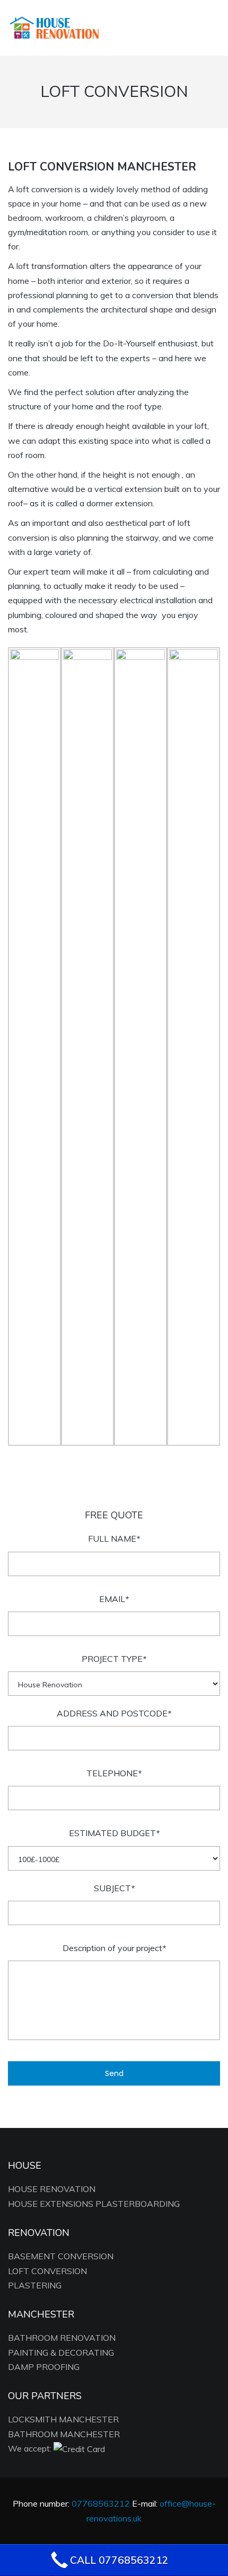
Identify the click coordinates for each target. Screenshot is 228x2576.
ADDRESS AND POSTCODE (114, 1713)
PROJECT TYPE (114, 1659)
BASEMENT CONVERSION (61, 2256)
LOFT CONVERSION (47, 2271)
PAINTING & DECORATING (61, 2353)
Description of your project (114, 1948)
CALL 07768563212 (119, 2560)
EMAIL (114, 1599)
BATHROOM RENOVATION (62, 2338)
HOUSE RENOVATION (52, 2189)
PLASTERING (35, 2285)
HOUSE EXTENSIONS (51, 2204)
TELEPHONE (114, 1773)
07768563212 (89, 27)
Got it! (183, 21)
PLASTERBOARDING (138, 2204)
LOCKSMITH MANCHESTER (63, 2419)
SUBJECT (114, 1888)
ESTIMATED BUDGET (114, 1833)
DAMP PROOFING (44, 2367)
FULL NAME (114, 1539)
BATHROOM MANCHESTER (64, 2434)
